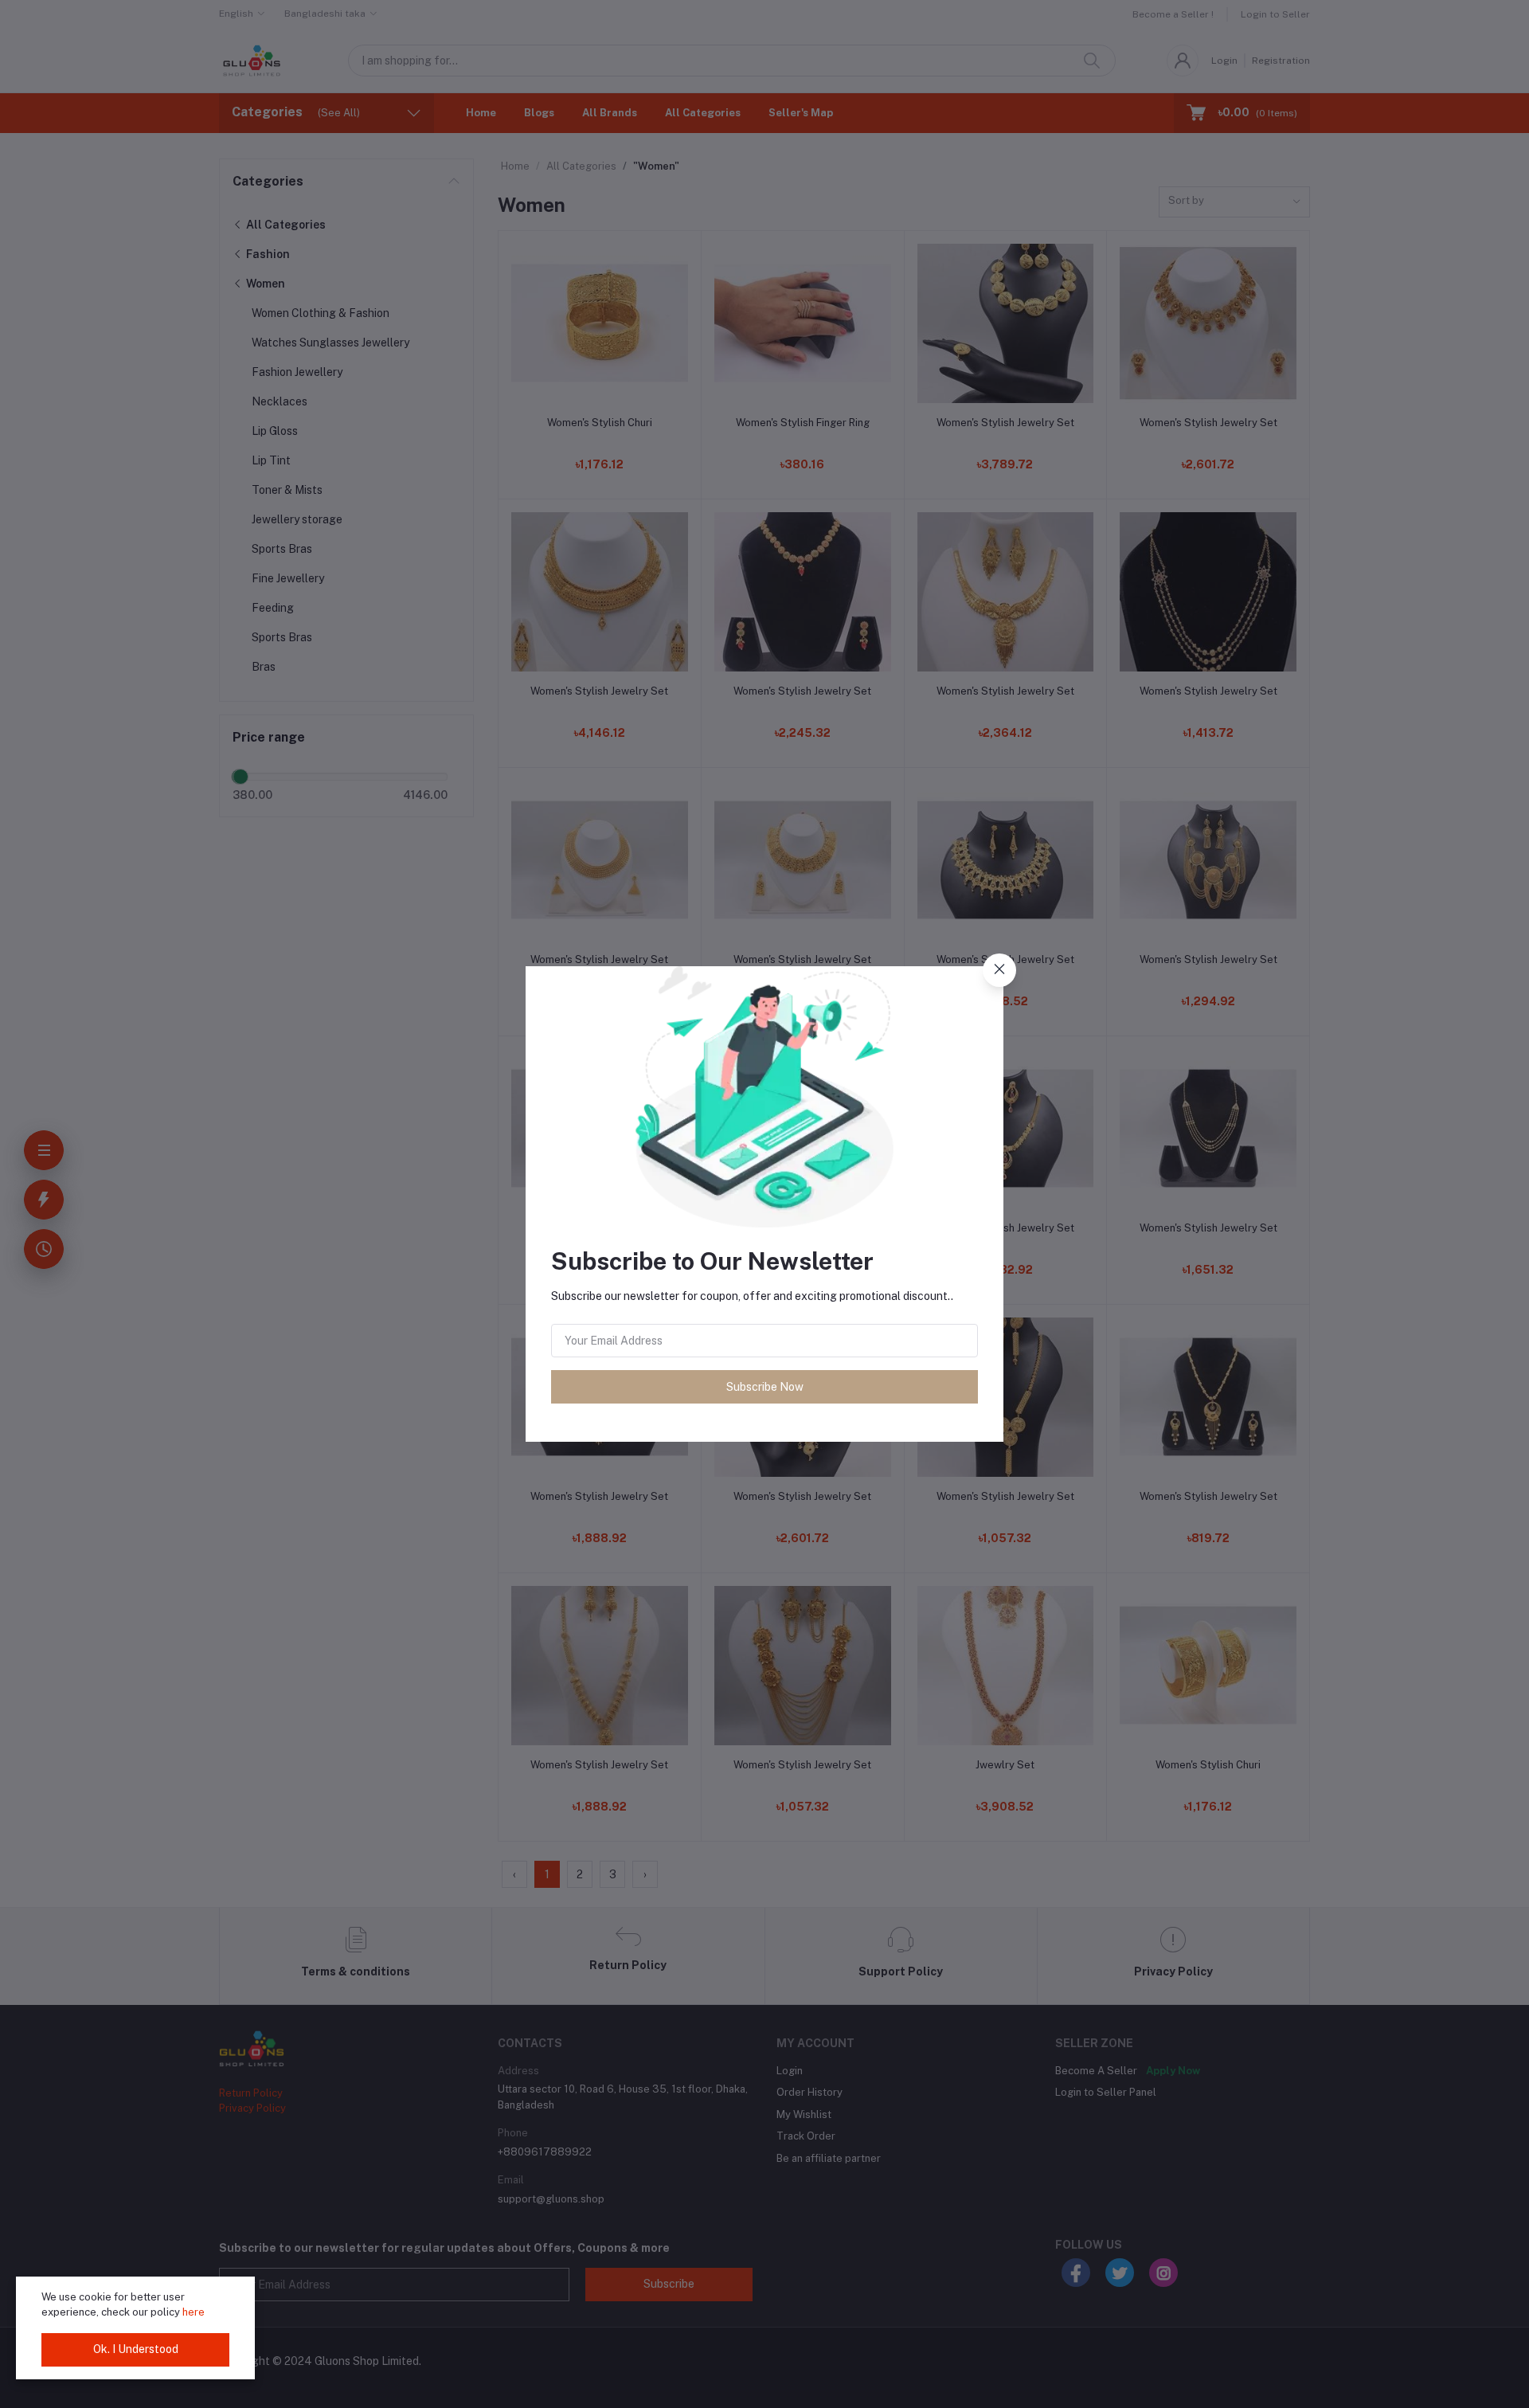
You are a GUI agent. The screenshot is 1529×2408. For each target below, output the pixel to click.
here (194, 2312)
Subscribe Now (765, 1387)
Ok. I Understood (136, 2349)
